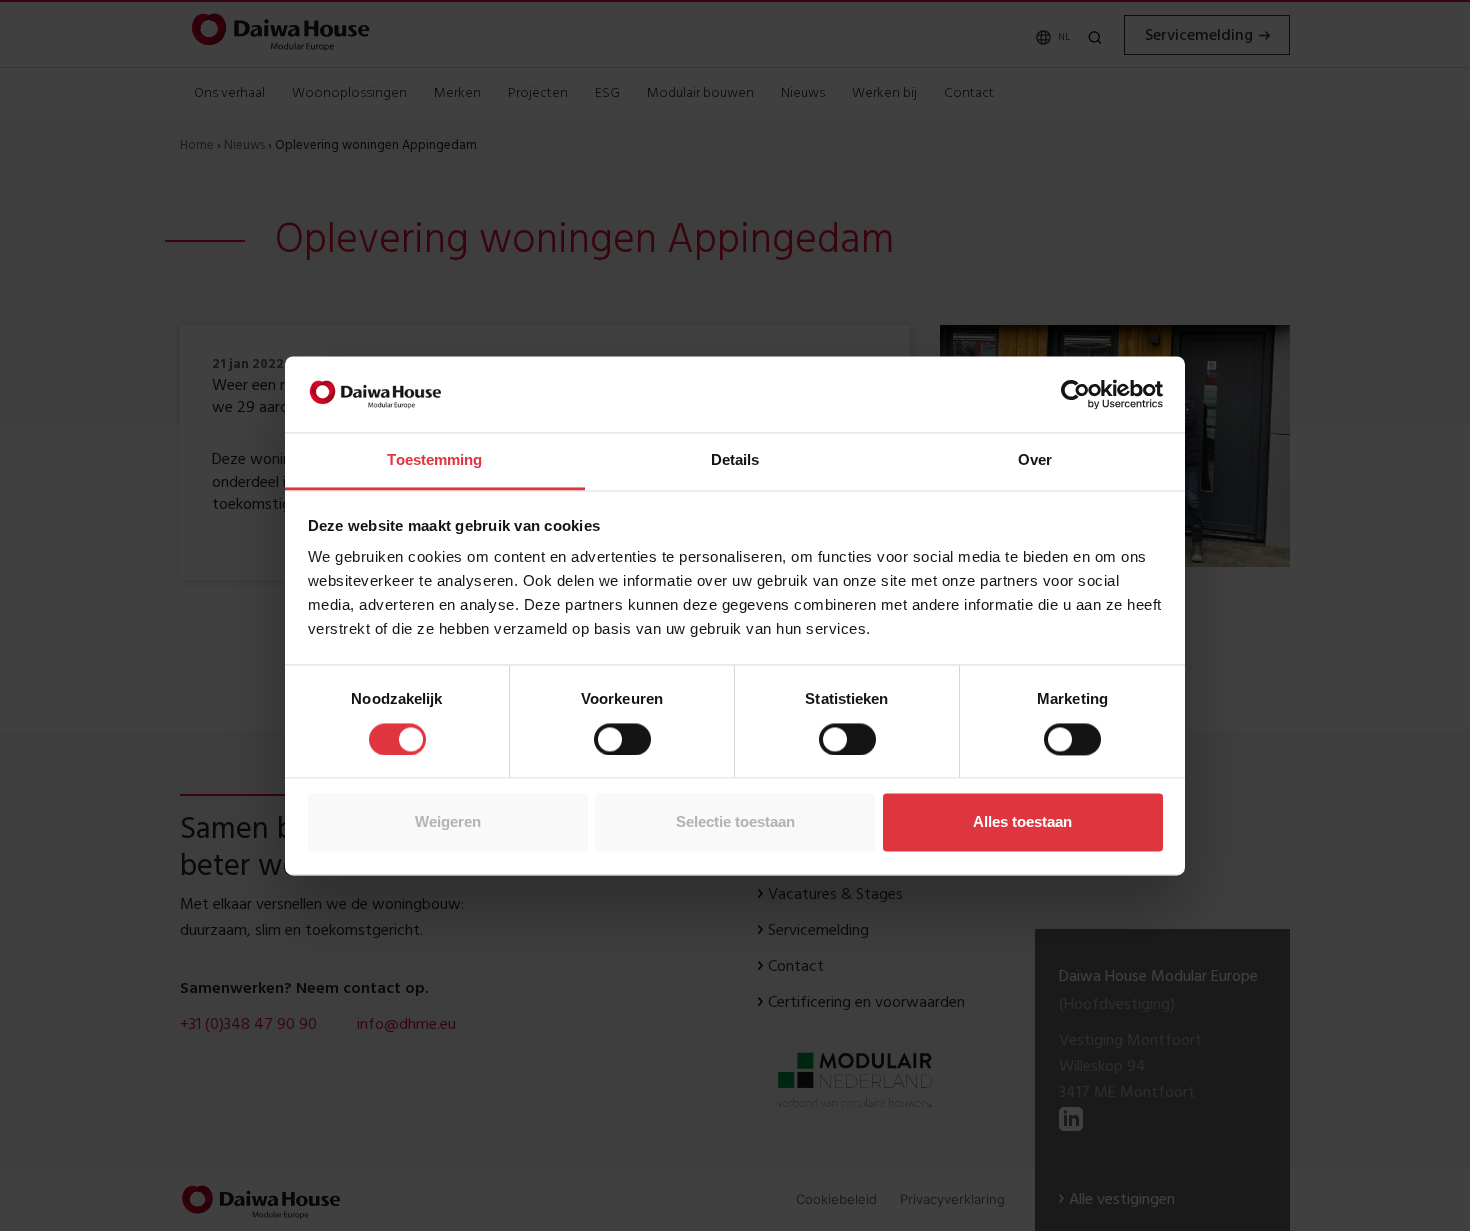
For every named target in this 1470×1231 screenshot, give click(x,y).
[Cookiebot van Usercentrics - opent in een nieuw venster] (1075, 394)
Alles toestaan (1022, 822)
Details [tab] (735, 460)
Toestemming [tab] (434, 460)
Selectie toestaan (735, 822)
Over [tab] (1035, 460)
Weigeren (448, 822)
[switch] (622, 739)
